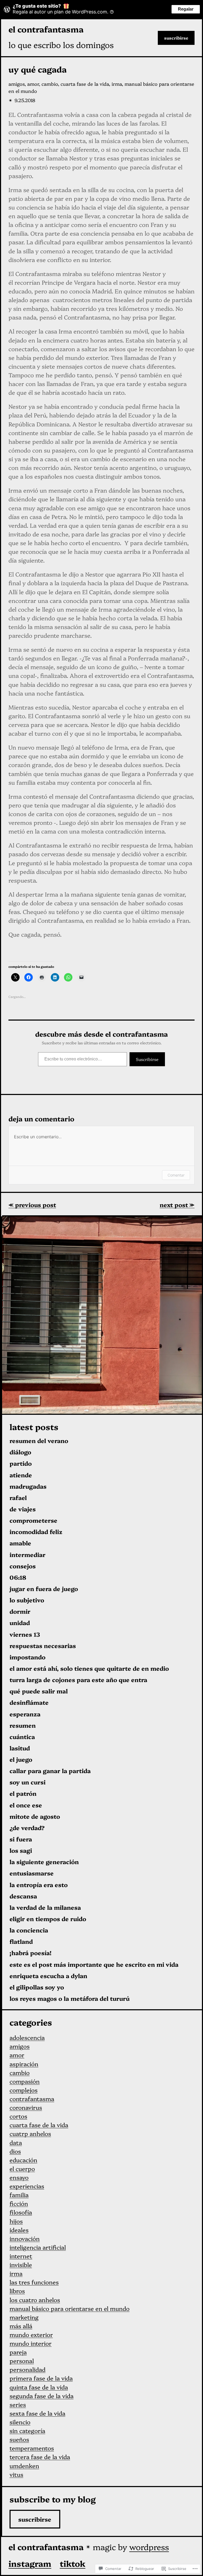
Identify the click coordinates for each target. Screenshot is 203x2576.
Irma (117, 84)
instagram (30, 2563)
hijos (16, 2221)
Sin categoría (27, 2430)
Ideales (19, 2230)
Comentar (176, 1175)
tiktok (73, 2563)
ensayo (19, 2177)
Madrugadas (28, 1486)
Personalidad (27, 2369)
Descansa (23, 1896)
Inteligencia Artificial (38, 2247)
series (18, 2404)
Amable (20, 1543)
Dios (15, 2151)
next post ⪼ (177, 1205)
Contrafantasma (32, 2099)
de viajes (23, 1509)
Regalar (186, 9)
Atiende (21, 1475)
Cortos (18, 2116)
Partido (21, 1463)
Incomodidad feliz (36, 1532)
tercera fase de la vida (40, 2457)
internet (21, 2256)
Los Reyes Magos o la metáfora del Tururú (70, 1999)
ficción (19, 2203)
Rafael (18, 1498)
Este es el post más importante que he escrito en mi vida (94, 1965)
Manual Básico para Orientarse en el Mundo (70, 2308)
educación (23, 2160)
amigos (17, 84)
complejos (24, 2090)
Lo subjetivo (27, 1600)
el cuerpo (22, 2168)
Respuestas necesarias (43, 1646)
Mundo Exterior (31, 2334)
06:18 (18, 1577)
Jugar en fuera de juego (44, 1589)
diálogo (20, 1452)
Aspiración (24, 2064)
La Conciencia (29, 1930)
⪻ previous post (32, 1205)
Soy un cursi (27, 1782)
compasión (25, 2081)
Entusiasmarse (32, 1873)
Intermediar (27, 1555)
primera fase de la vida (41, 2378)
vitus (16, 2474)
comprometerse (33, 1520)
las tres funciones (34, 2282)
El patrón (23, 1794)
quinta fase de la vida (39, 2387)
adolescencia (27, 2037)
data (16, 2142)
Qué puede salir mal (39, 1691)
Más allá (21, 2326)
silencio (20, 2422)
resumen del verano (39, 1441)
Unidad (20, 1623)
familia (19, 2195)
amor (33, 84)
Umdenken (24, 2466)
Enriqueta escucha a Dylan (48, 1976)
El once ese (26, 1805)
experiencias (27, 2186)
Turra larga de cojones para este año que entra (78, 1680)
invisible (21, 2265)
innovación (25, 2238)
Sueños (19, 2439)
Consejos (23, 1566)
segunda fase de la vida (41, 2396)
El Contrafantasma (46, 29)
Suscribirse (176, 38)
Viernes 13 (25, 1634)
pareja (18, 2352)
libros (17, 2291)
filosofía (21, 2212)
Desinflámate (29, 1703)
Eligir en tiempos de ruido (48, 1919)
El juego (21, 1760)
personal (22, 2361)
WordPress (149, 2547)
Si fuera (21, 1839)
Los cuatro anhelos (35, 2300)
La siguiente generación (44, 1862)
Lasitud (20, 1748)
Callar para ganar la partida (50, 1771)
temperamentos (32, 2448)
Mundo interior (31, 2343)
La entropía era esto (39, 1885)
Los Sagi (21, 1851)
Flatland (21, 1942)
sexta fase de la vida (37, 2413)
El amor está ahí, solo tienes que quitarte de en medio (89, 1668)
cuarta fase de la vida (85, 84)
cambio (50, 84)
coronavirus (26, 2107)
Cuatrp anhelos (30, 2133)
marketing (24, 2317)
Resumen (23, 1725)
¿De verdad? (27, 1828)
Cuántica (22, 1737)
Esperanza (25, 1714)
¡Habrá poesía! (31, 1953)
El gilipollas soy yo (37, 1987)
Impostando (27, 1657)
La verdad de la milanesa (45, 1908)
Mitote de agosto (35, 1816)
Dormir (20, 1611)
